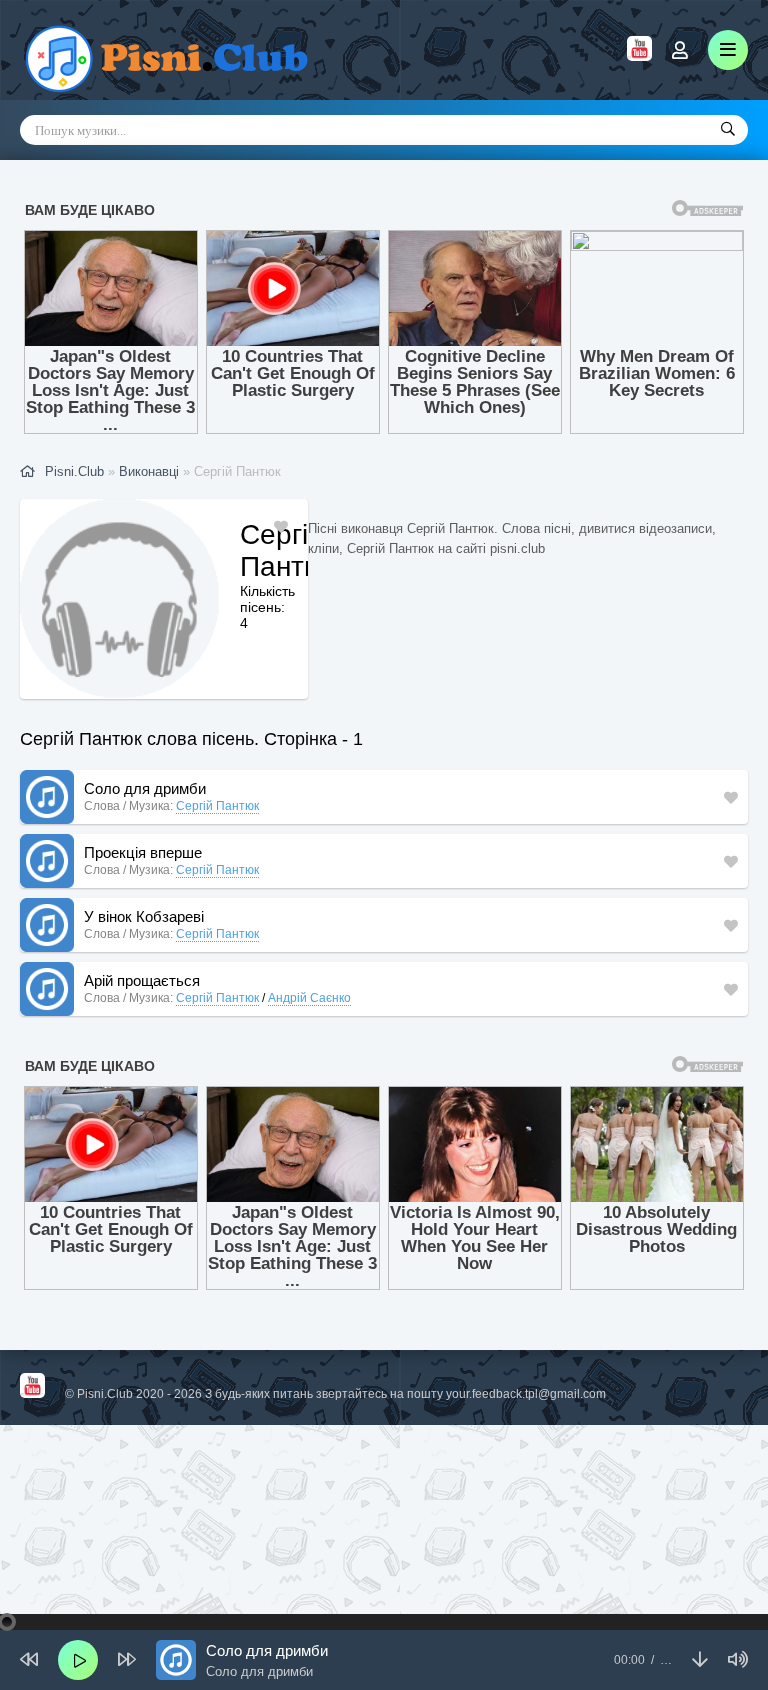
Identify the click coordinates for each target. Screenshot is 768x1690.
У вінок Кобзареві (144, 916)
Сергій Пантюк (217, 806)
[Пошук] (728, 130)
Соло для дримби (145, 788)
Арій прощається (142, 980)
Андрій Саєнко (309, 998)
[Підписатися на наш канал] (639, 56)
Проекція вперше (143, 852)
